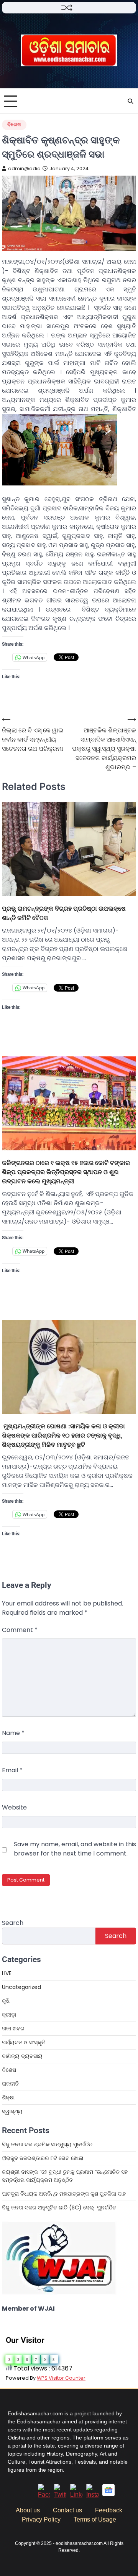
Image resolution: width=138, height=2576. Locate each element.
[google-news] (108, 2494)
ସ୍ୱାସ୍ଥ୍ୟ (12, 2111)
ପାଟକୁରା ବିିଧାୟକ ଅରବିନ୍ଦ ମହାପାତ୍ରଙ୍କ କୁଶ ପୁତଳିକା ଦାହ (64, 2194)
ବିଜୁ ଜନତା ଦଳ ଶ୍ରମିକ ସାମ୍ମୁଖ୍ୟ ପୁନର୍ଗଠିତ (47, 2144)
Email (12, 1770)
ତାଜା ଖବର (13, 2028)
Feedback (109, 2510)
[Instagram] (92, 2495)
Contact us (67, 2510)
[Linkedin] (76, 2495)
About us (28, 2510)
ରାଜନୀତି (10, 2084)
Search (13, 1923)
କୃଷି (6, 2001)
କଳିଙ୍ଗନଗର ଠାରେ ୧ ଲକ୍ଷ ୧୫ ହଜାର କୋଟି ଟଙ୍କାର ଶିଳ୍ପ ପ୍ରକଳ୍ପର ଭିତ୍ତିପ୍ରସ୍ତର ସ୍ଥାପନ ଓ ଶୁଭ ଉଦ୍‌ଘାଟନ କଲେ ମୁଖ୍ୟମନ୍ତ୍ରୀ (66, 1172)
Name (13, 1733)
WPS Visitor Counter (61, 2378)
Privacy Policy (41, 2519)
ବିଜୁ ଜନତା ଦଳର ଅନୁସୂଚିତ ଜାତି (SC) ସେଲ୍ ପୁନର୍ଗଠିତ (59, 2208)
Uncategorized (21, 1987)
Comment (20, 1630)
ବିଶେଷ (14, 124)
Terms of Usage (95, 2519)
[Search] (130, 101)
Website (14, 1807)
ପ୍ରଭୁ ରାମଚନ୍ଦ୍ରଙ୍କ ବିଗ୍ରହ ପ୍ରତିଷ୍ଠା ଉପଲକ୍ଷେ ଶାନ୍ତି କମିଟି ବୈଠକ (64, 913)
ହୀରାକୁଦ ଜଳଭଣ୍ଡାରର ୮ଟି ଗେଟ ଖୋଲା (43, 2158)
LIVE (7, 1973)
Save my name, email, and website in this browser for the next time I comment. (75, 1849)
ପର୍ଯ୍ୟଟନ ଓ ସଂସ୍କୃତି (24, 2042)
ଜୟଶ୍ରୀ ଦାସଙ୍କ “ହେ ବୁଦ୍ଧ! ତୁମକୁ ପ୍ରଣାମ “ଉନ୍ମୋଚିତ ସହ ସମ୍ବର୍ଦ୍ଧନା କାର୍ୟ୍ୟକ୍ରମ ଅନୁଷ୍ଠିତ (65, 2176)
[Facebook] (44, 2495)
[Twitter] (60, 2495)
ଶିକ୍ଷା (8, 2097)
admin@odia (24, 169)
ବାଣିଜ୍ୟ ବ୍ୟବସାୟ (22, 2056)
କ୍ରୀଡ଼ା (9, 2015)
